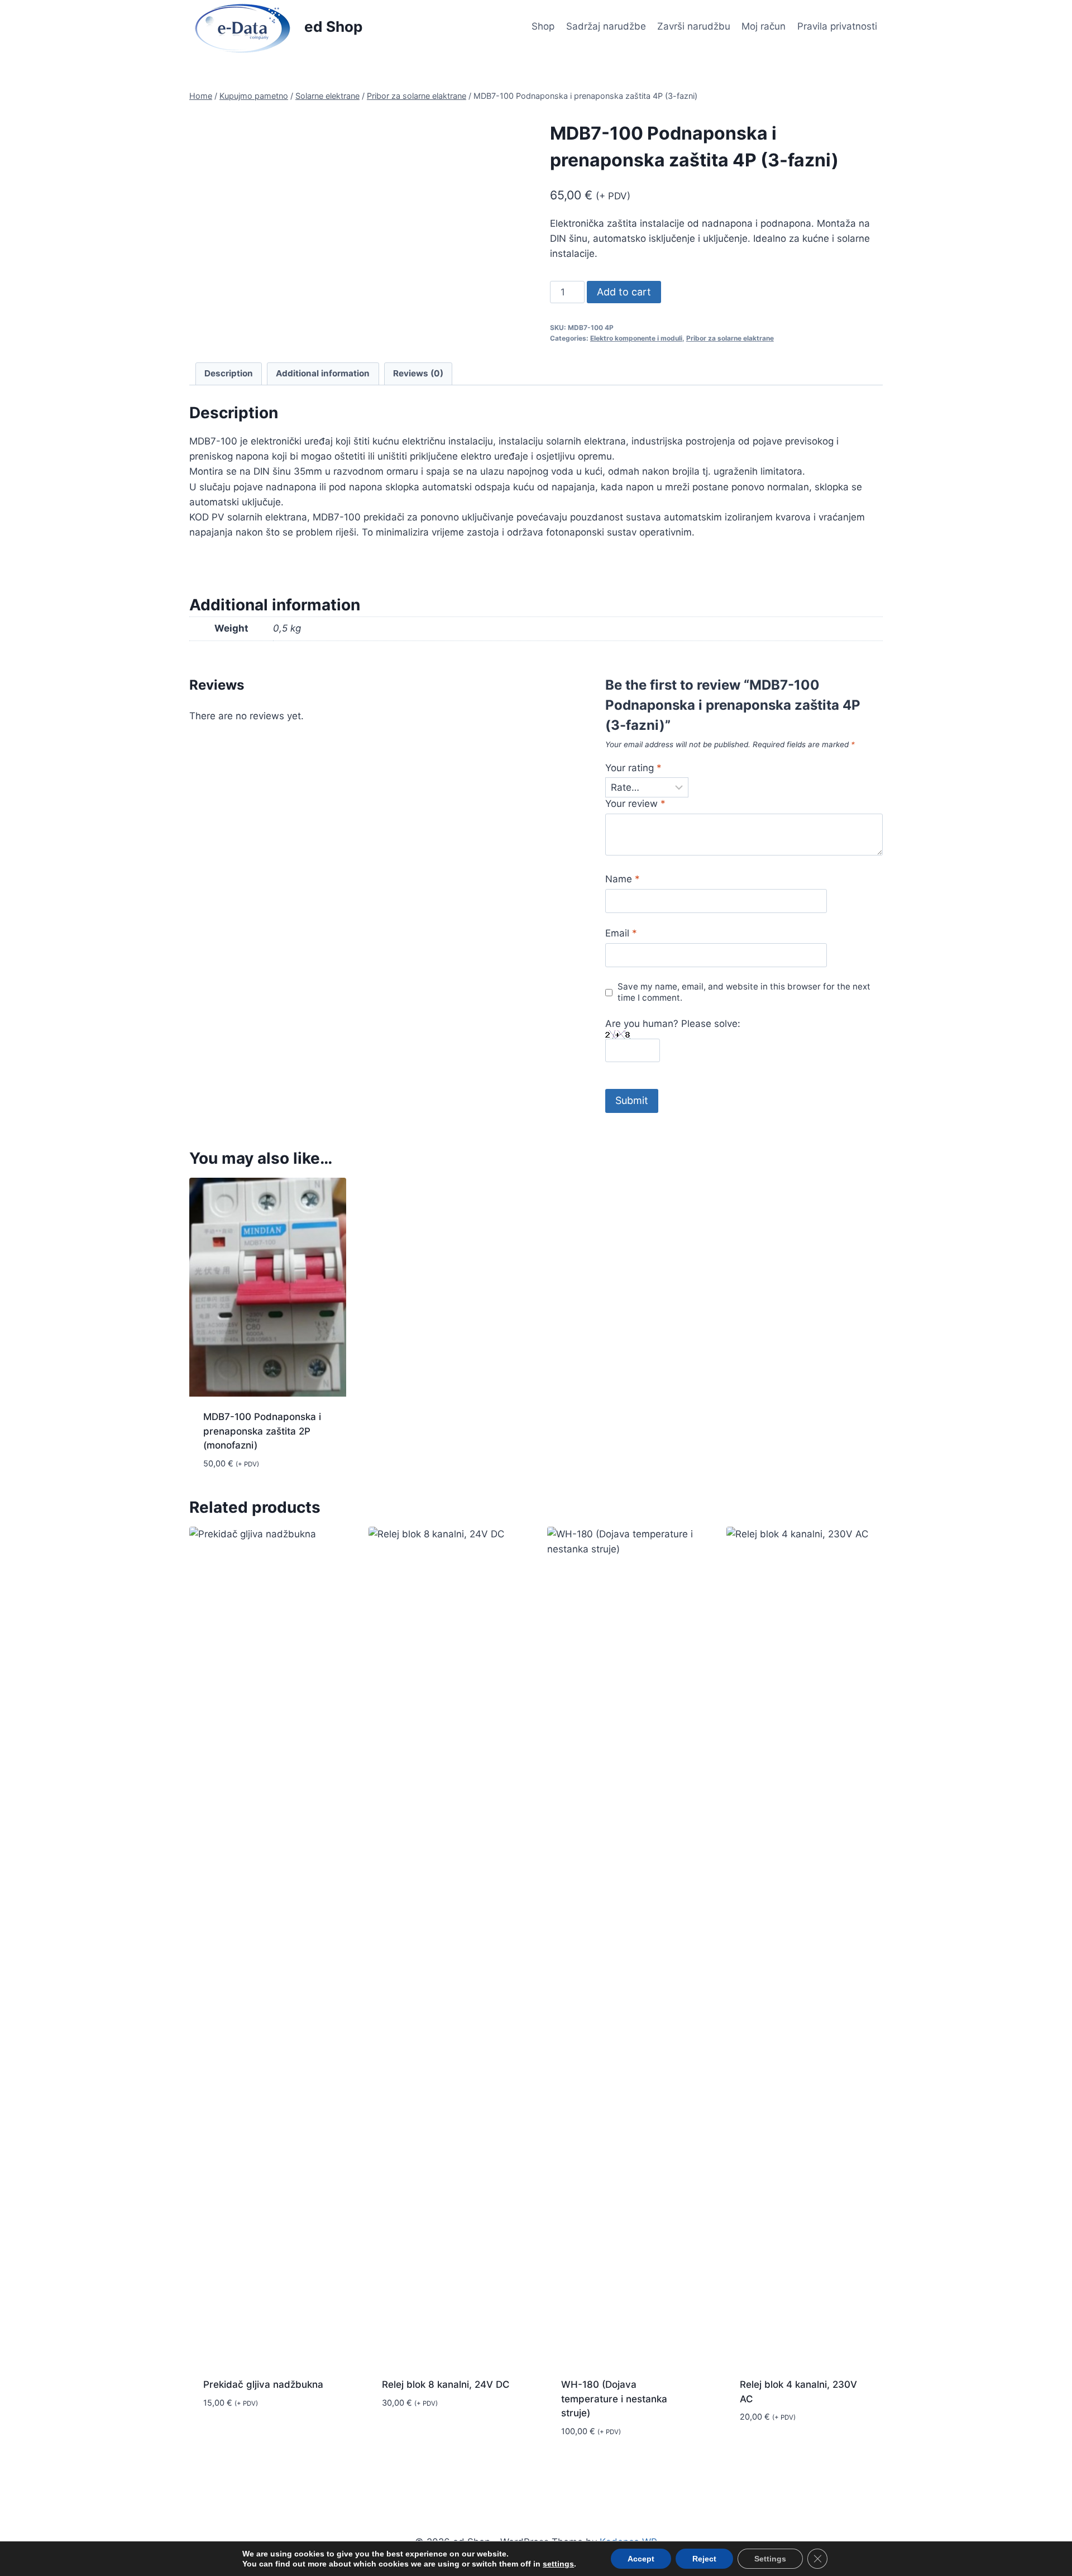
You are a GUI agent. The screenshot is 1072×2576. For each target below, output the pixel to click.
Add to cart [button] (231, 2436)
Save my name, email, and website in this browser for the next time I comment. (744, 992)
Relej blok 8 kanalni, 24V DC (446, 2384)
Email (621, 933)
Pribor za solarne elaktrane (730, 338)
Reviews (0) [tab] (418, 373)
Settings (770, 2559)
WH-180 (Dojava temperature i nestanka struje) (614, 2399)
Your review (635, 804)
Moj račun (764, 26)
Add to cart (624, 292)
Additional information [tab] (323, 373)
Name (623, 879)
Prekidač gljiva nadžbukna (263, 2384)
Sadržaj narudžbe (606, 26)
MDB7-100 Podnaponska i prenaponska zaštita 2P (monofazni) (262, 1431)
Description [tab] (229, 373)
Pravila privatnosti (837, 26)
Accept (641, 2559)
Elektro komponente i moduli (636, 338)
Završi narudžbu (694, 26)
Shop (543, 26)
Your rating (633, 768)
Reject (704, 2559)
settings (558, 2564)
